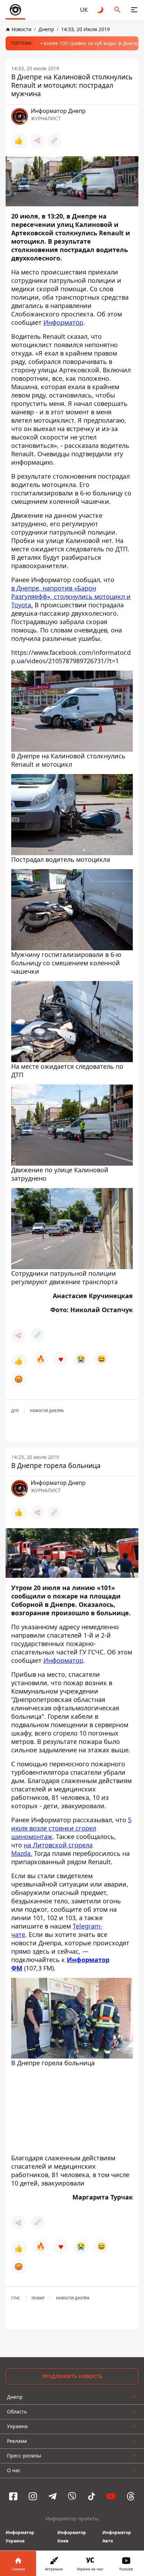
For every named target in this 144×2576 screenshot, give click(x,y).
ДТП (15, 1411)
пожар (38, 2298)
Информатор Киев (72, 2537)
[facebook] (13, 2496)
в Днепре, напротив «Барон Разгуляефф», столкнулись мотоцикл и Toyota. (71, 596)
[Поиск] (117, 10)
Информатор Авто (117, 2537)
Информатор (63, 322)
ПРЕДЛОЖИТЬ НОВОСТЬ (72, 2376)
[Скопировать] (54, 141)
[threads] (131, 2496)
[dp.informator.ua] (15, 10)
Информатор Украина (20, 2537)
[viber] (72, 2496)
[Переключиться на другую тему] (101, 10)
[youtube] (111, 2496)
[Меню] (134, 10)
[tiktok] (92, 2496)
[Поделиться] (37, 141)
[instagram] (33, 2496)
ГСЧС (16, 2298)
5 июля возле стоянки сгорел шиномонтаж (71, 1828)
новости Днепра (47, 1411)
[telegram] (52, 2496)
